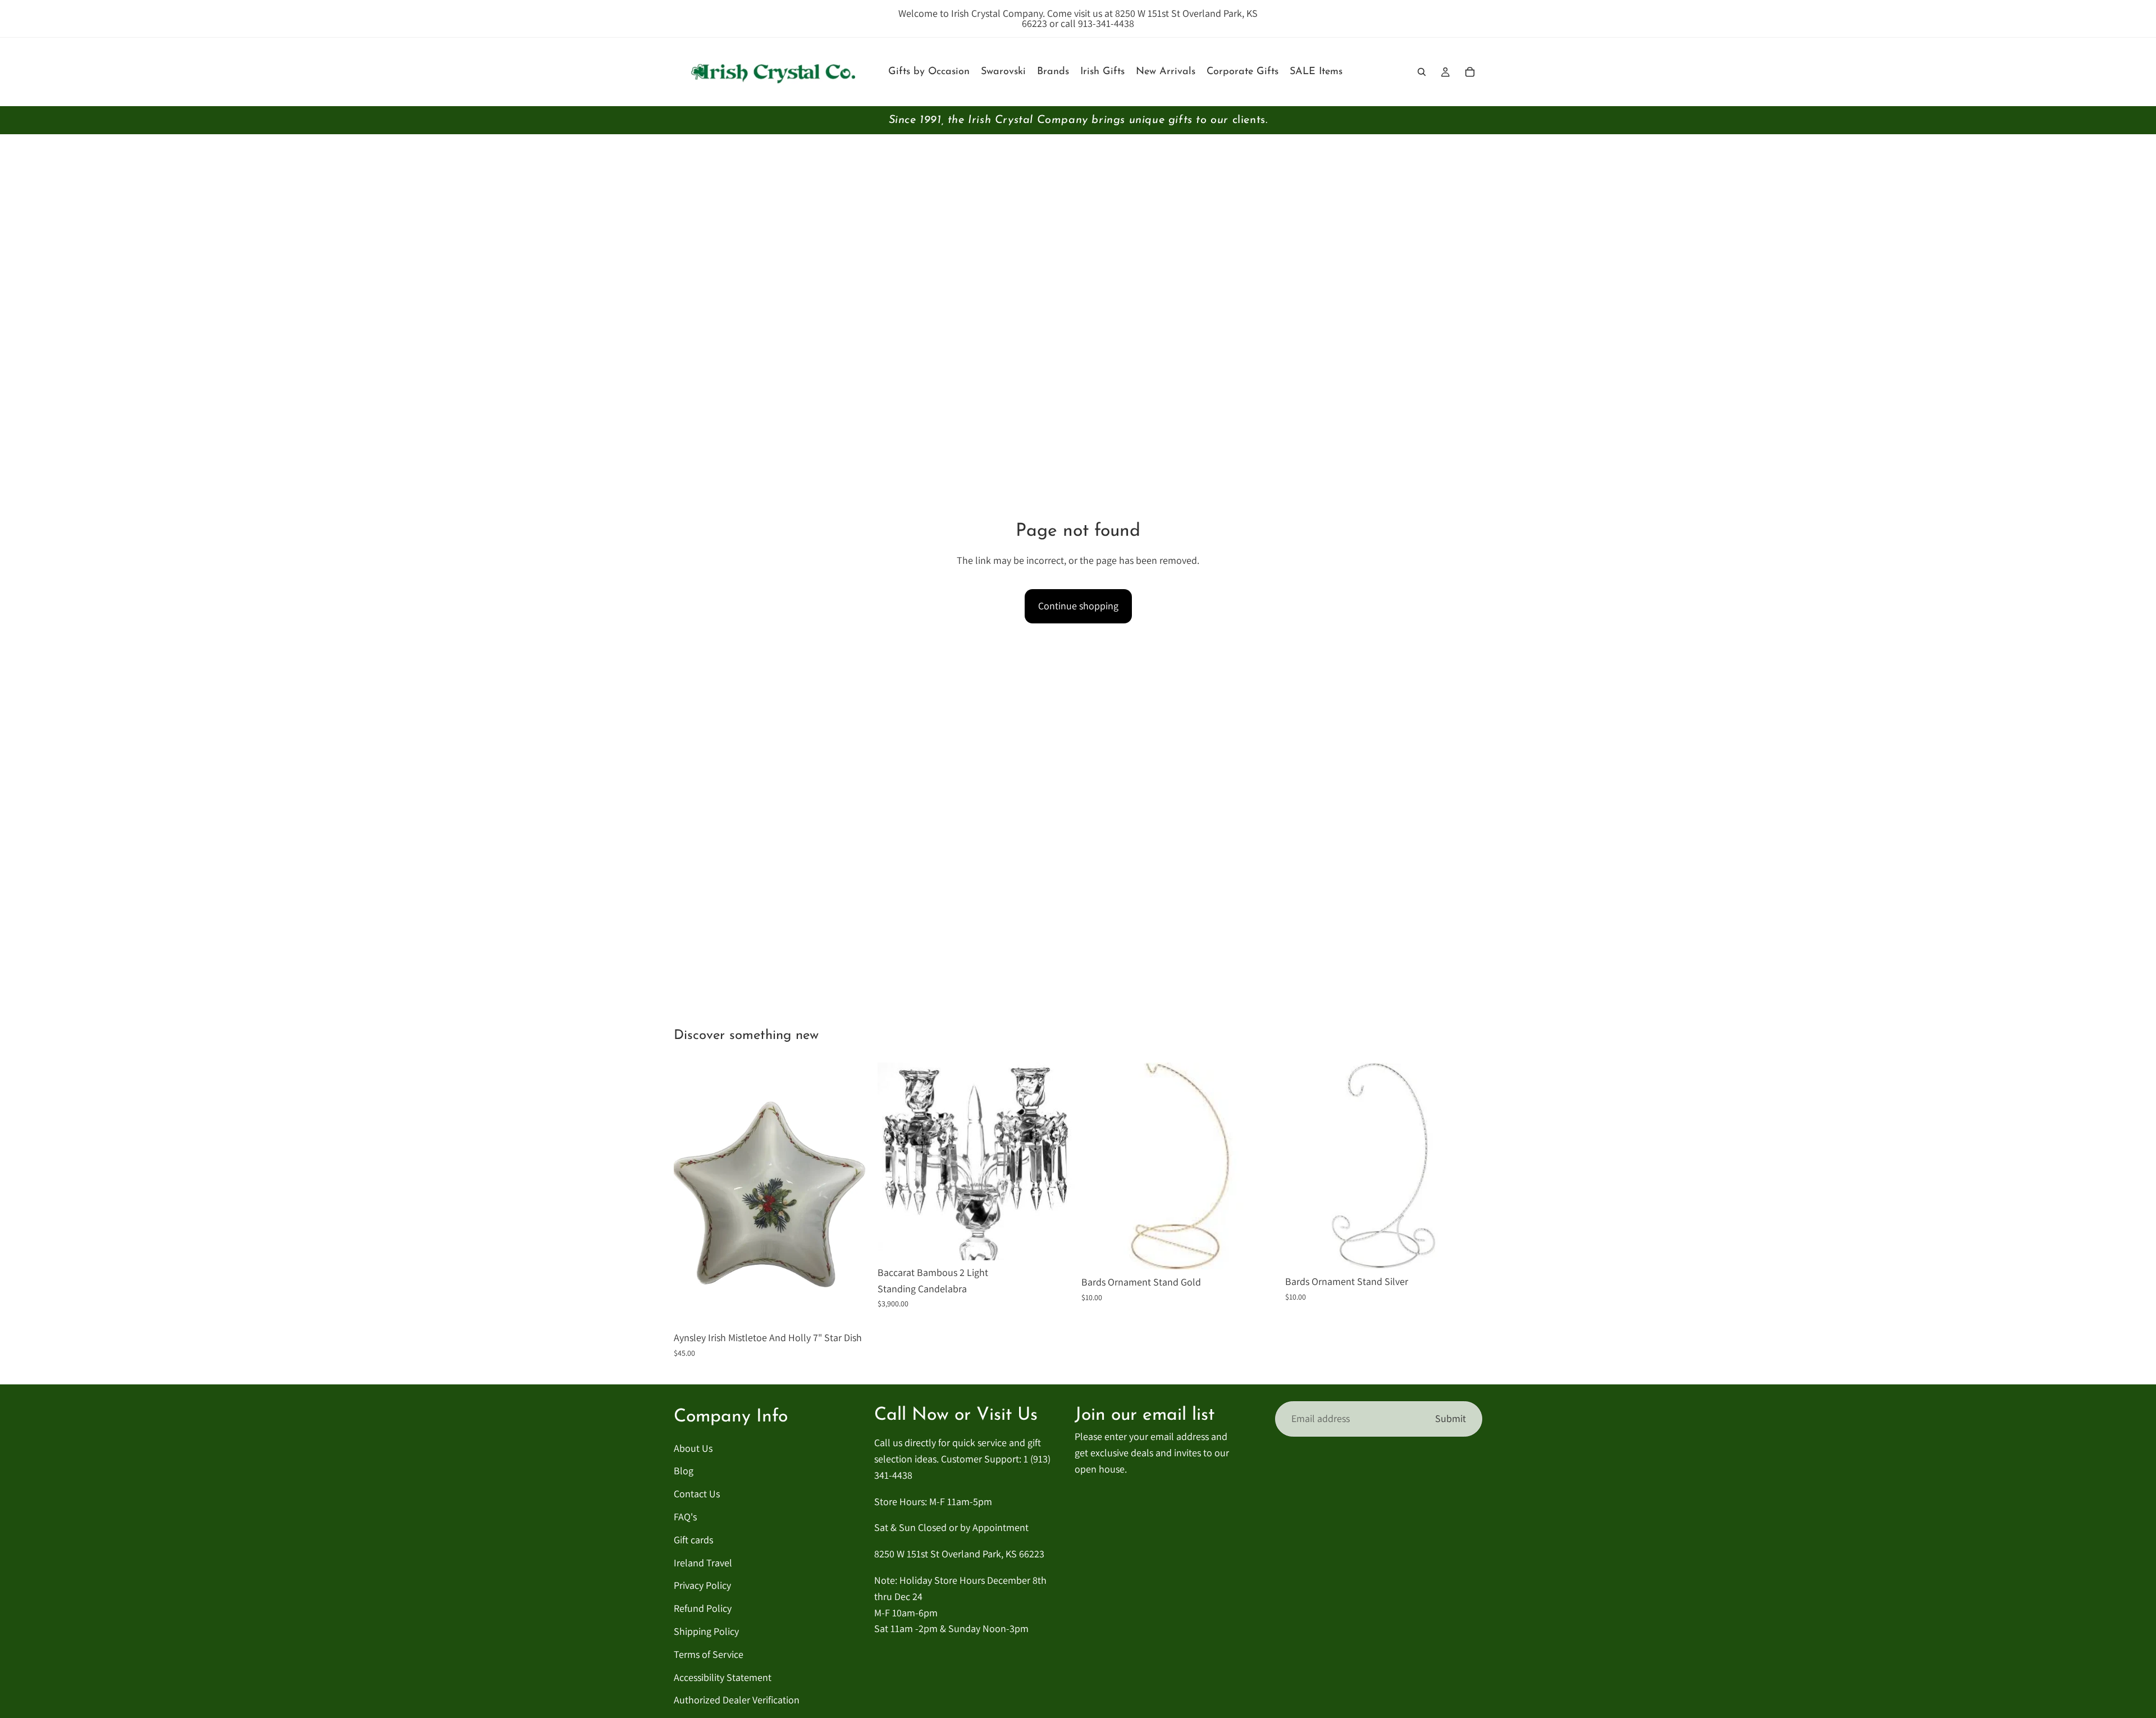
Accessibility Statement (723, 1677)
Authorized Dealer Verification (737, 1700)
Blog (684, 1471)
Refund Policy (703, 1609)
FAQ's (685, 1517)
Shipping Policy (706, 1631)
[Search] (1422, 72)
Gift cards (693, 1540)
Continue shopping (1078, 606)
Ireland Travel (703, 1563)
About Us (693, 1448)
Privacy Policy (702, 1586)
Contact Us (697, 1494)
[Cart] (1470, 72)
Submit (1451, 1418)
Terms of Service (709, 1654)
